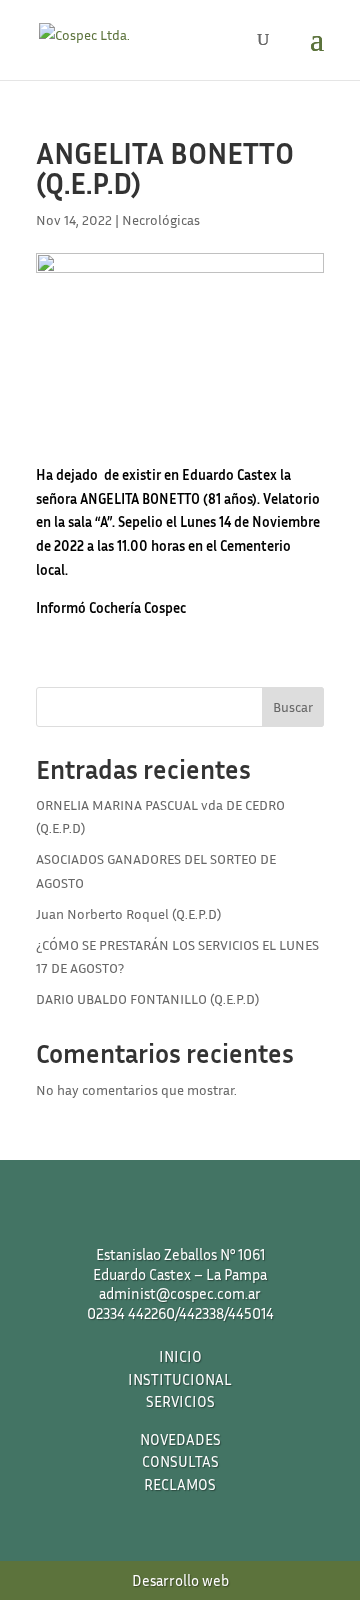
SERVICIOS (180, 1401)
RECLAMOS (180, 1484)
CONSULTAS (180, 1461)
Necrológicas (161, 219)
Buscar (293, 706)
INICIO (180, 1356)
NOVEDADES (180, 1439)
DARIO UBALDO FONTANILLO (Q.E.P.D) (147, 998)
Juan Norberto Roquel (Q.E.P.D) (128, 913)
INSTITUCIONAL (180, 1379)
